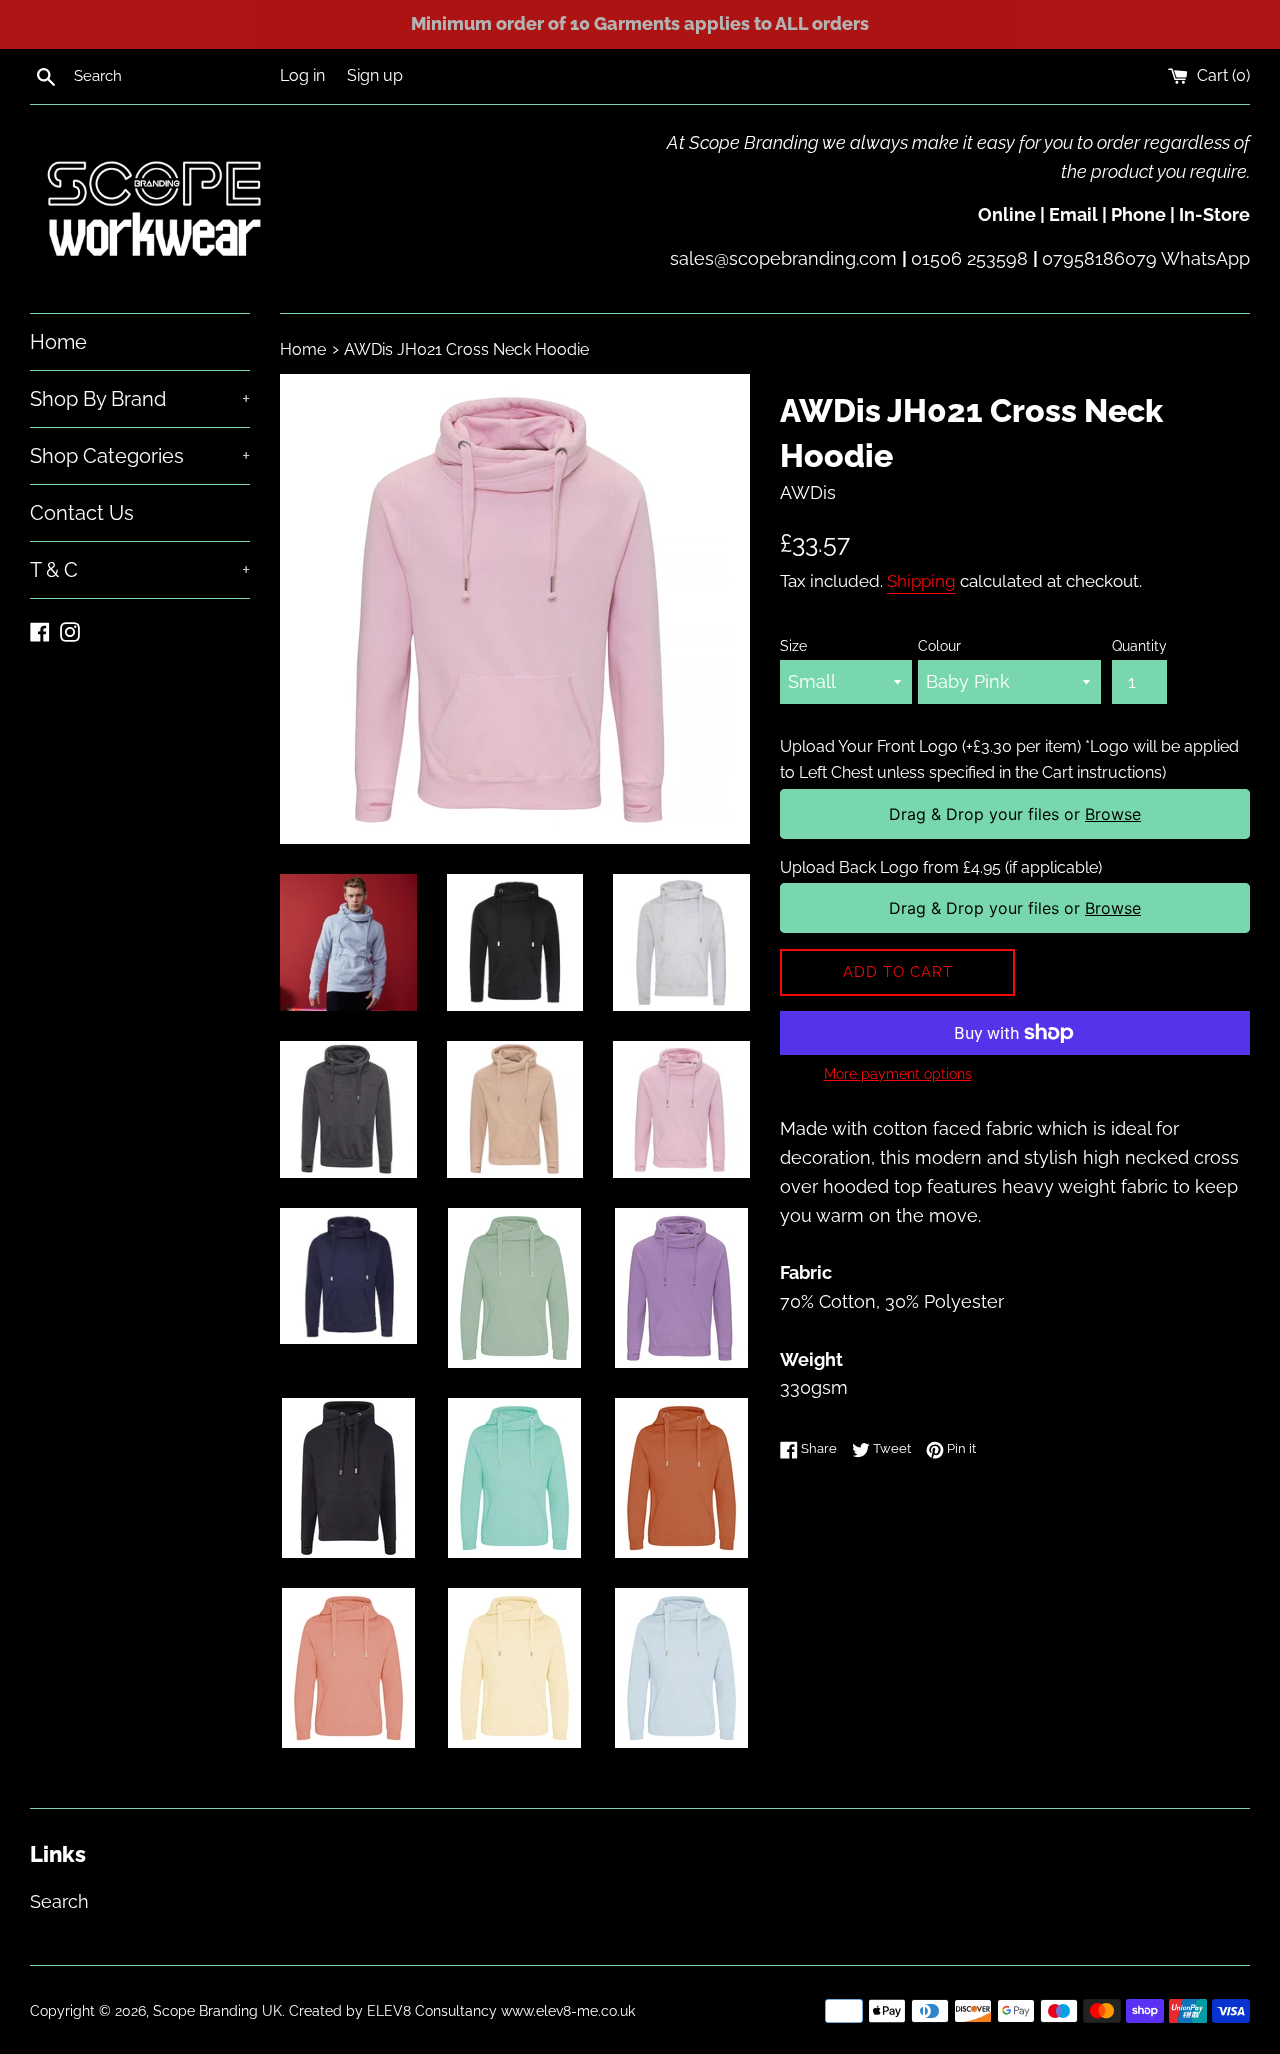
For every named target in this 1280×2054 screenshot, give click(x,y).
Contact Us (82, 513)
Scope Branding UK (217, 2010)
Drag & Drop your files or (1015, 814)
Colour (939, 645)
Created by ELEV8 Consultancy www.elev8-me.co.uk (462, 2010)
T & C (140, 570)
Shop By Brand (140, 399)
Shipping (921, 581)
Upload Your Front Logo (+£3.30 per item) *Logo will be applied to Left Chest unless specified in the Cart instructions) (1009, 759)
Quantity (1139, 645)
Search (59, 1901)
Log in (302, 75)
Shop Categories (140, 456)
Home (58, 342)
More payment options (898, 1074)
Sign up (375, 75)
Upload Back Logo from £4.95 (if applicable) (941, 867)
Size (793, 645)
